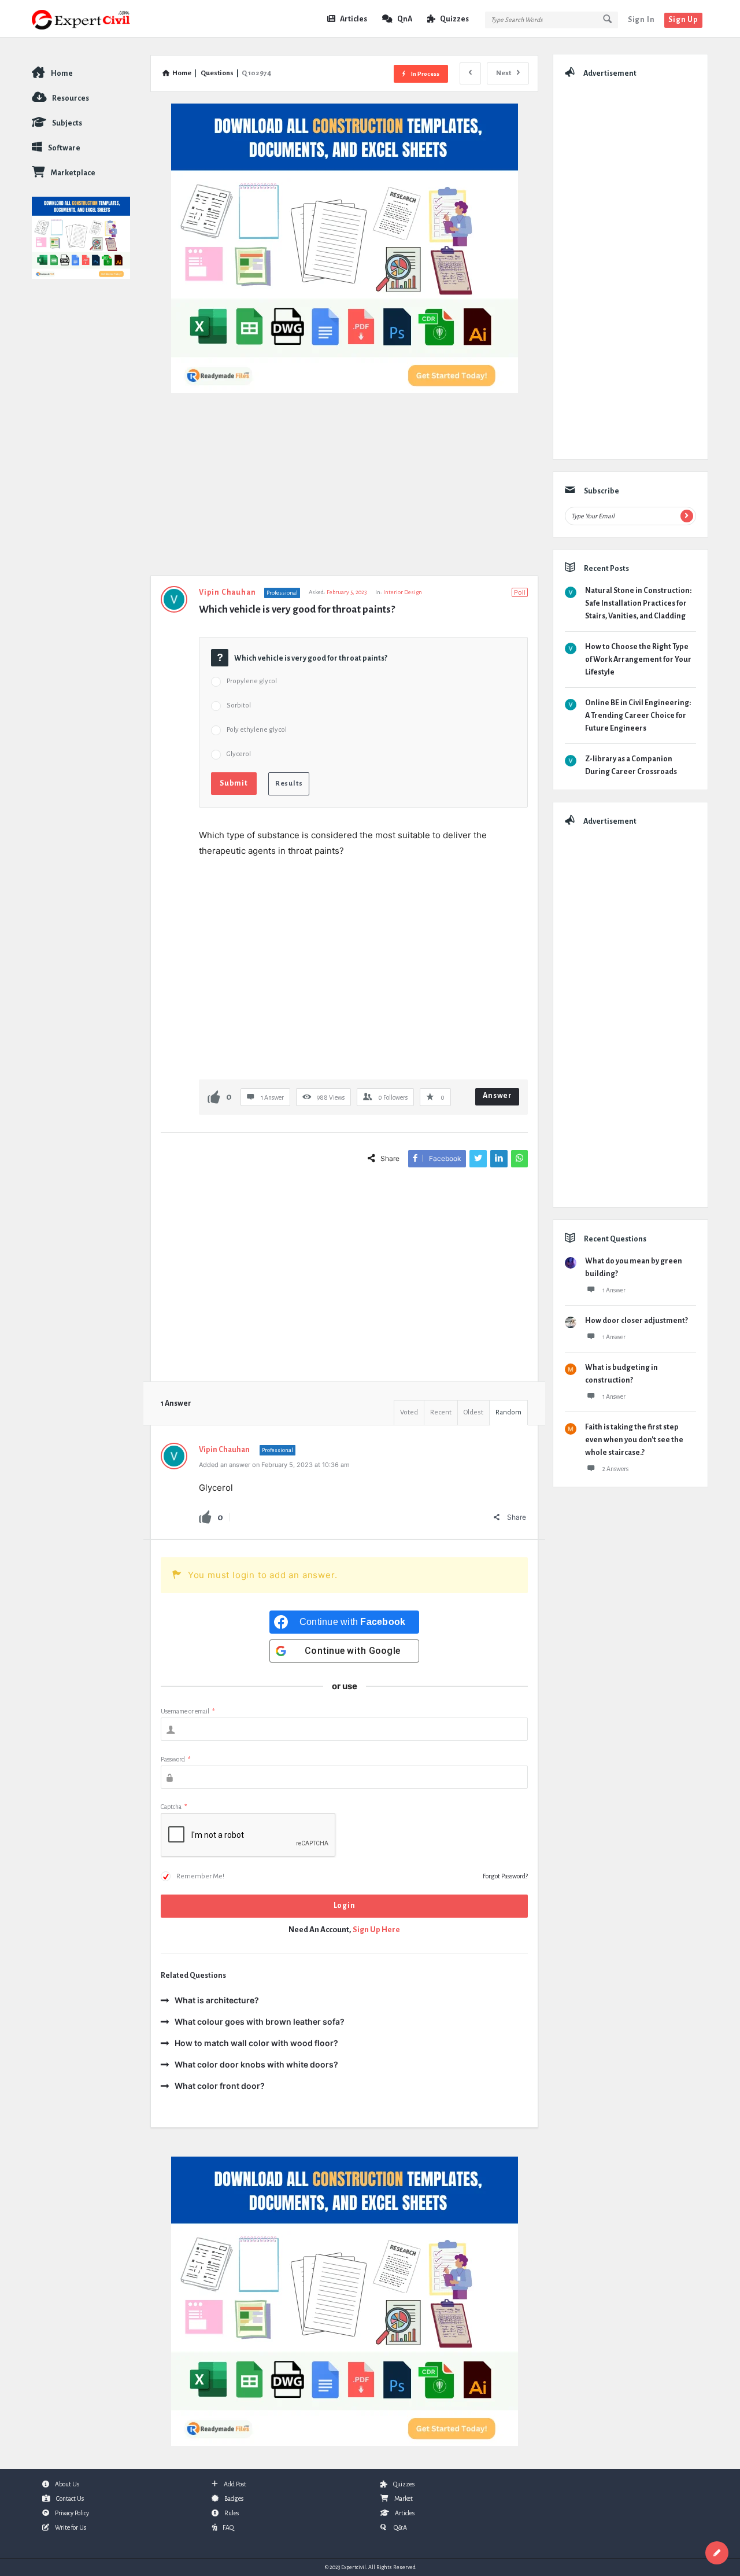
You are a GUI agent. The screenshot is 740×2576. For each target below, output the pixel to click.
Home (62, 73)
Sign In (641, 20)
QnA (405, 19)
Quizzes (454, 19)
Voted (409, 1412)
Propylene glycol (252, 681)
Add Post (235, 2484)
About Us (67, 2484)
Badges (234, 2498)
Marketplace (73, 173)
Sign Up (683, 20)
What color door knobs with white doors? (256, 2064)
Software (64, 148)
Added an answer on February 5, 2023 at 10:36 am (274, 1465)
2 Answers (615, 1469)
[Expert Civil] (90, 19)
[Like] (214, 1097)
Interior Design (403, 592)
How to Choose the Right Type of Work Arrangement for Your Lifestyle (638, 659)
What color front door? (220, 2086)
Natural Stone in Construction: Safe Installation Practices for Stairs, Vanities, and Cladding (638, 603)
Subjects (67, 123)
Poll (520, 592)
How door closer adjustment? (637, 1321)
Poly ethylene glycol (257, 730)
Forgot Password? (505, 1876)
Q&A (400, 2527)
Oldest (473, 1412)
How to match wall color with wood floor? (256, 2043)
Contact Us (70, 2498)
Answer (497, 1096)
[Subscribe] (687, 516)
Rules (232, 2513)
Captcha (174, 1807)
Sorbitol (239, 705)
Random (508, 1412)
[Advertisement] (344, 490)
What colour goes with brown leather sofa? (260, 2022)
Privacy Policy (72, 2513)
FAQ (228, 2527)
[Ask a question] (717, 2553)
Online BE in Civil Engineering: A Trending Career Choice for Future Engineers (638, 716)
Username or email (188, 1711)
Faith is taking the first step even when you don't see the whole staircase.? (634, 1440)
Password (175, 1759)
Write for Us (71, 2527)
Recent (441, 1412)
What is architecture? (217, 2000)
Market (404, 2498)
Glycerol (239, 754)
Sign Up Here (376, 1930)
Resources (71, 98)
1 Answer (614, 1290)
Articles (354, 19)
